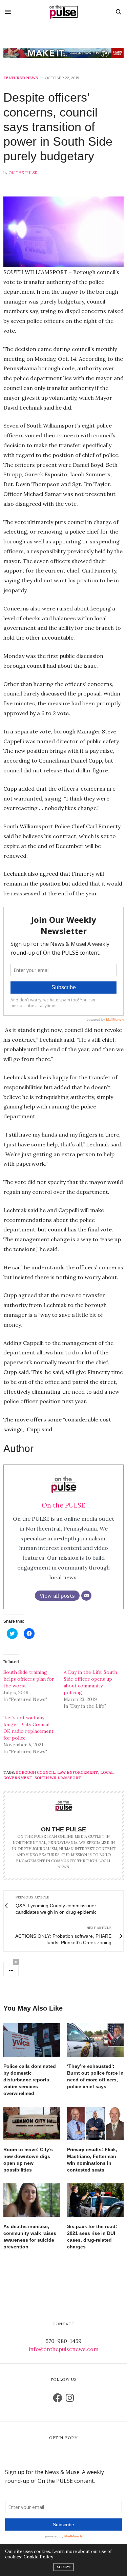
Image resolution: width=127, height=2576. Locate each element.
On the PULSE (23, 173)
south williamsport (58, 1778)
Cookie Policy (38, 2557)
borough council (36, 1772)
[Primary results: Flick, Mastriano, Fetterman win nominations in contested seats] (96, 2124)
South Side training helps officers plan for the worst (29, 1679)
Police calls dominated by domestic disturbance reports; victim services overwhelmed (30, 2080)
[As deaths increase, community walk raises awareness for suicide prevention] (32, 2200)
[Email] (86, 1596)
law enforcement (78, 1772)
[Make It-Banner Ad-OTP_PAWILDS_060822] (63, 53)
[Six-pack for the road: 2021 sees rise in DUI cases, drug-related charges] (96, 2200)
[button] (63, 232)
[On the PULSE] (64, 12)
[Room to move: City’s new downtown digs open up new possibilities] (32, 2124)
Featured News (21, 78)
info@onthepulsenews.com (64, 2349)
